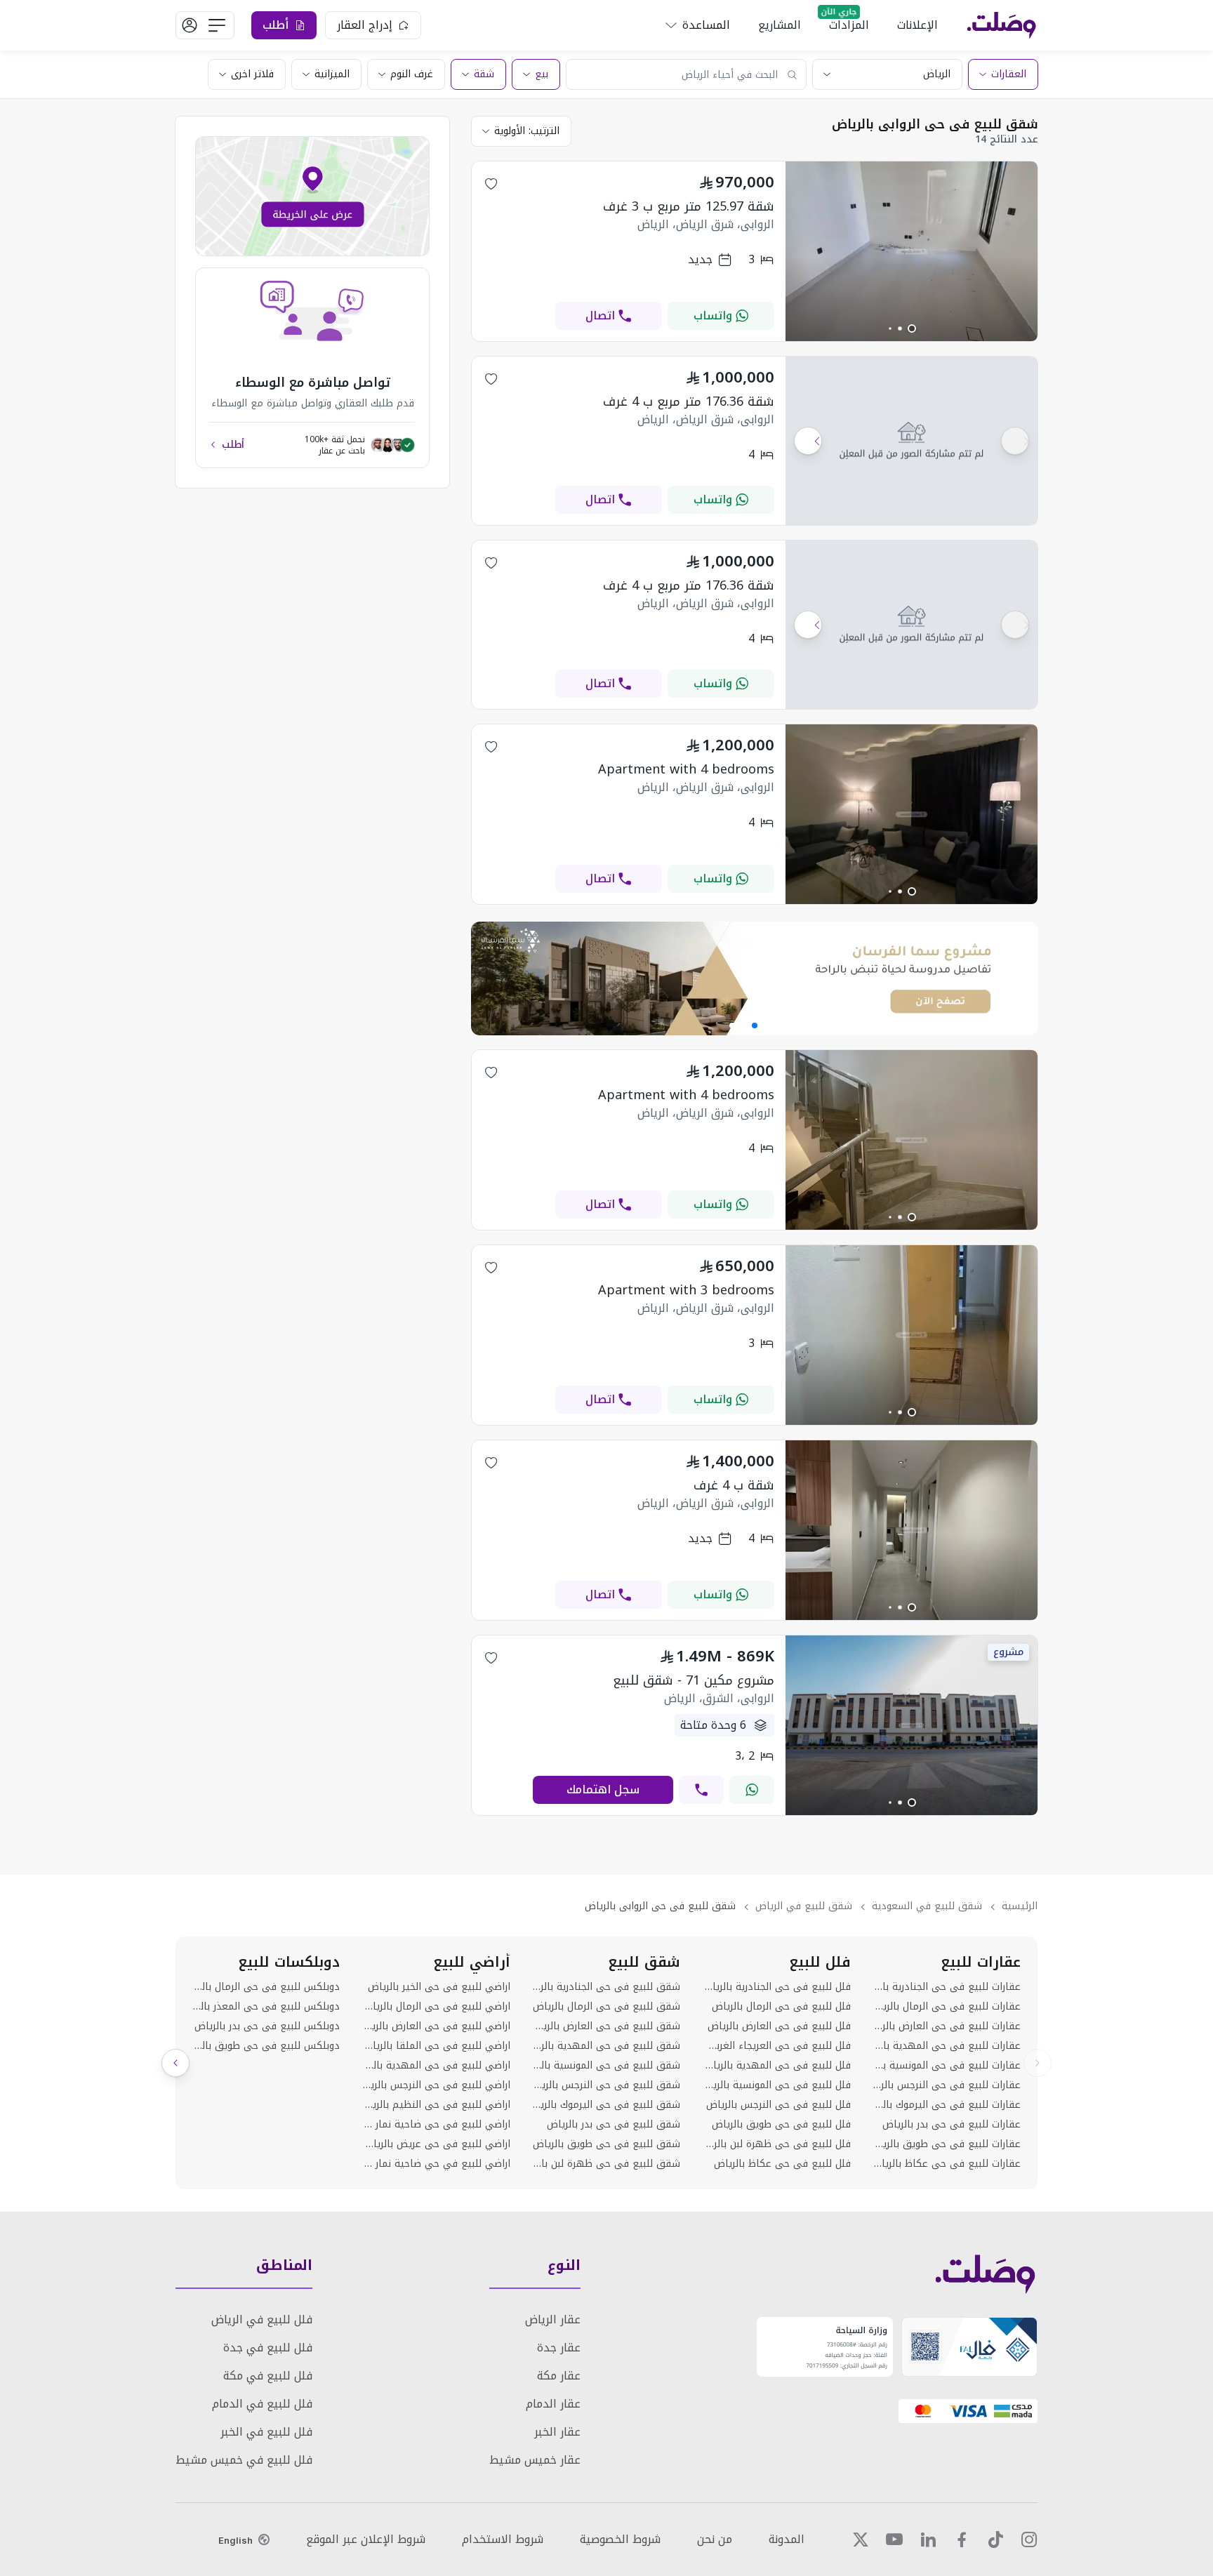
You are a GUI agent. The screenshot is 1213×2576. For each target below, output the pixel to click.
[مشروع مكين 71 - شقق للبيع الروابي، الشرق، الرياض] (912, 1811)
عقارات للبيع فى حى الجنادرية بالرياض (947, 1987)
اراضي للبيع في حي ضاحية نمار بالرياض (436, 2164)
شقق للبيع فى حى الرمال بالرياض (606, 2007)
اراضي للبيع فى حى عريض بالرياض (436, 2144)
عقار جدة (559, 2348)
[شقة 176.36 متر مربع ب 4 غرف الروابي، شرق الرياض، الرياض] (912, 441)
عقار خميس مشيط (535, 2460)
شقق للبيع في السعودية (927, 1906)
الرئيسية (1020, 1906)
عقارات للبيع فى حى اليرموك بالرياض (947, 2105)
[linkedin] (928, 2540)
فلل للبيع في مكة (268, 2376)
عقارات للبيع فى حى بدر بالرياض (952, 2125)
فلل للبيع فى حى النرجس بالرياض (778, 2105)
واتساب (713, 316)
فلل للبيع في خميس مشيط (244, 2460)
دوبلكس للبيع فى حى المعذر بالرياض (266, 2007)
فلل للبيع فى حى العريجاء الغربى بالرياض (776, 2046)
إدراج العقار (365, 25)
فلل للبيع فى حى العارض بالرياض (779, 2026)
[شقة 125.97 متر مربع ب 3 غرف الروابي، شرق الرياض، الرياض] (912, 337)
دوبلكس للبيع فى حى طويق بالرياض (266, 2046)
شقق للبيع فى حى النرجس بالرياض (606, 2085)
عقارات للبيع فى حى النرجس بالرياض (947, 2085)
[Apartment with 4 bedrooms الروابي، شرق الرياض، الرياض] (912, 900)
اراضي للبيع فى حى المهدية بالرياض (436, 2066)
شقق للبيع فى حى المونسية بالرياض (606, 2066)
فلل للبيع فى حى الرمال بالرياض (781, 2007)
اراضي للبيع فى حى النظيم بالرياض (436, 2105)
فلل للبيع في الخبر (266, 2432)
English (236, 2540)
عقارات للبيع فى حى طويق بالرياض (947, 2144)
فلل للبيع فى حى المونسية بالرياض (776, 2085)
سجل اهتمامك (603, 1790)
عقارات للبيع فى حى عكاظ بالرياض (947, 2164)
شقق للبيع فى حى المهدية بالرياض (606, 2046)
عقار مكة (559, 2376)
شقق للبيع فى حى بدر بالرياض (614, 2125)
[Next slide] (175, 2063)
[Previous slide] (1038, 2063)
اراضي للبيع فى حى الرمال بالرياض (436, 2007)
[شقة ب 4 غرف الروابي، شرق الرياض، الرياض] (912, 1616)
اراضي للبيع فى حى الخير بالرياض (439, 1987)
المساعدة (706, 25)
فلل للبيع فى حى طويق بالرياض (781, 2125)
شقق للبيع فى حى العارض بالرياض (606, 2026)
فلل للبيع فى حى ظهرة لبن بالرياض (776, 2144)
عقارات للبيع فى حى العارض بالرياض (947, 2026)
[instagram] (1029, 2540)
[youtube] (894, 2540)
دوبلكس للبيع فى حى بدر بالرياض (267, 2026)
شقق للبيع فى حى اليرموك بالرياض (606, 2105)
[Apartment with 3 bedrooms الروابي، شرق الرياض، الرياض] (912, 1421)
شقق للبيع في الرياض (804, 1906)
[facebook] (962, 2540)
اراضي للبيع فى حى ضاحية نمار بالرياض (436, 2125)
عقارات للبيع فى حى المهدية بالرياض (947, 2046)
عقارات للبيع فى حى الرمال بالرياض (947, 2007)
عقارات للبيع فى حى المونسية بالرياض (947, 2066)
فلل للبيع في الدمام (262, 2404)
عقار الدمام (553, 2404)
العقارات (1009, 74)
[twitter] (861, 2540)
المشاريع (780, 25)
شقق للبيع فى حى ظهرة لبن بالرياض (606, 2164)
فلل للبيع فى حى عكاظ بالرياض (782, 2164)
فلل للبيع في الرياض (262, 2319)
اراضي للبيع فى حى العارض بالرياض (436, 2026)
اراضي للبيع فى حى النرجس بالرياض (436, 2085)
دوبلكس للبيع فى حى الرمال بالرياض (266, 1987)
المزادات (849, 25)
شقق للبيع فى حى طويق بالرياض (606, 2144)
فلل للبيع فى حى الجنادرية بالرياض (776, 1987)
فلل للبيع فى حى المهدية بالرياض (776, 2066)
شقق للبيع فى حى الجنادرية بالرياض (606, 1987)
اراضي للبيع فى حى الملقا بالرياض (436, 2046)
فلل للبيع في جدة (268, 2348)
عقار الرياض (553, 2319)
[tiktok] (995, 2540)
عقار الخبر (557, 2432)
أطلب (233, 445)
